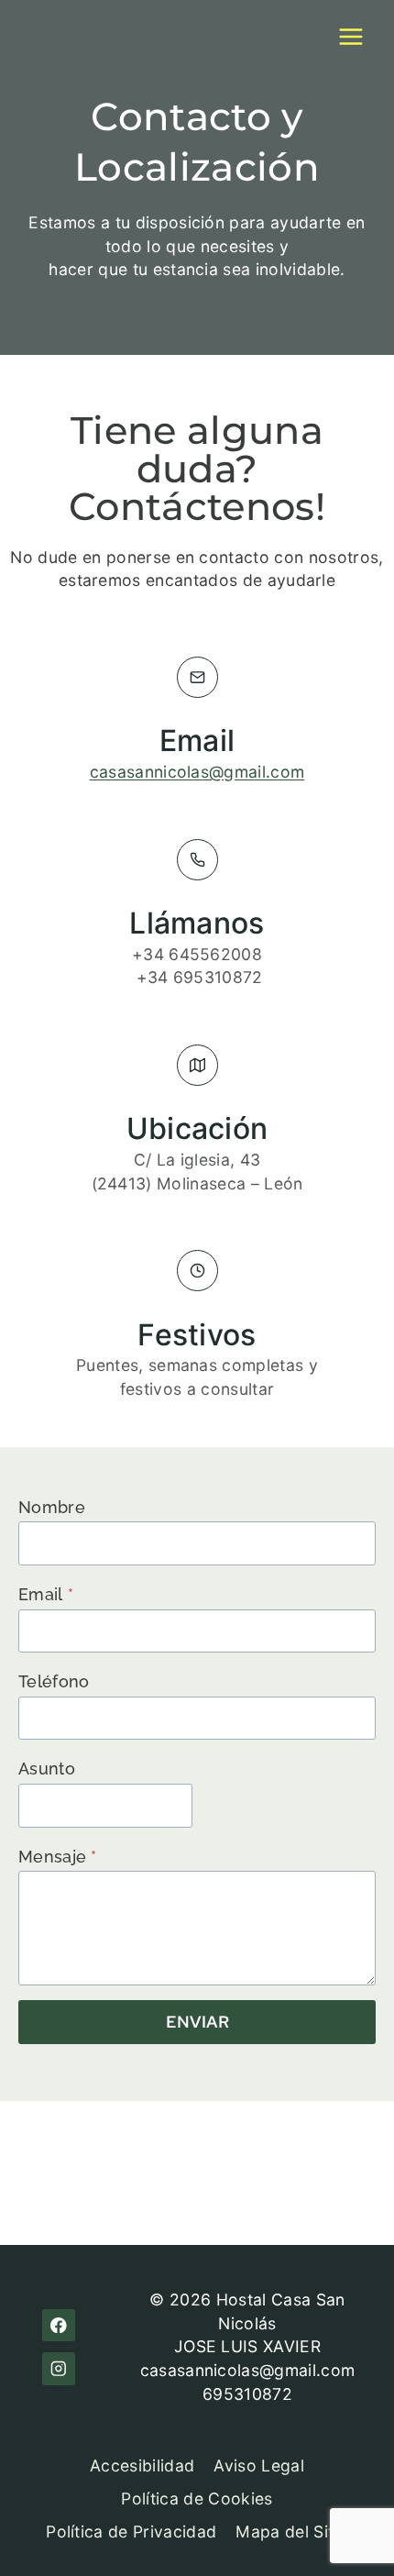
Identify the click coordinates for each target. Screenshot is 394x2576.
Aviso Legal (259, 2465)
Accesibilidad (142, 2465)
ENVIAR (197, 2022)
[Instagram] (58, 2368)
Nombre (52, 1507)
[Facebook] (58, 2325)
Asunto (47, 1769)
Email (46, 1594)
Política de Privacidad (131, 2532)
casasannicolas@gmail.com (197, 772)
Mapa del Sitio (291, 2532)
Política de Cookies (197, 2499)
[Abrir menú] (350, 36)
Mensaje (58, 1857)
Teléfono (54, 1681)
